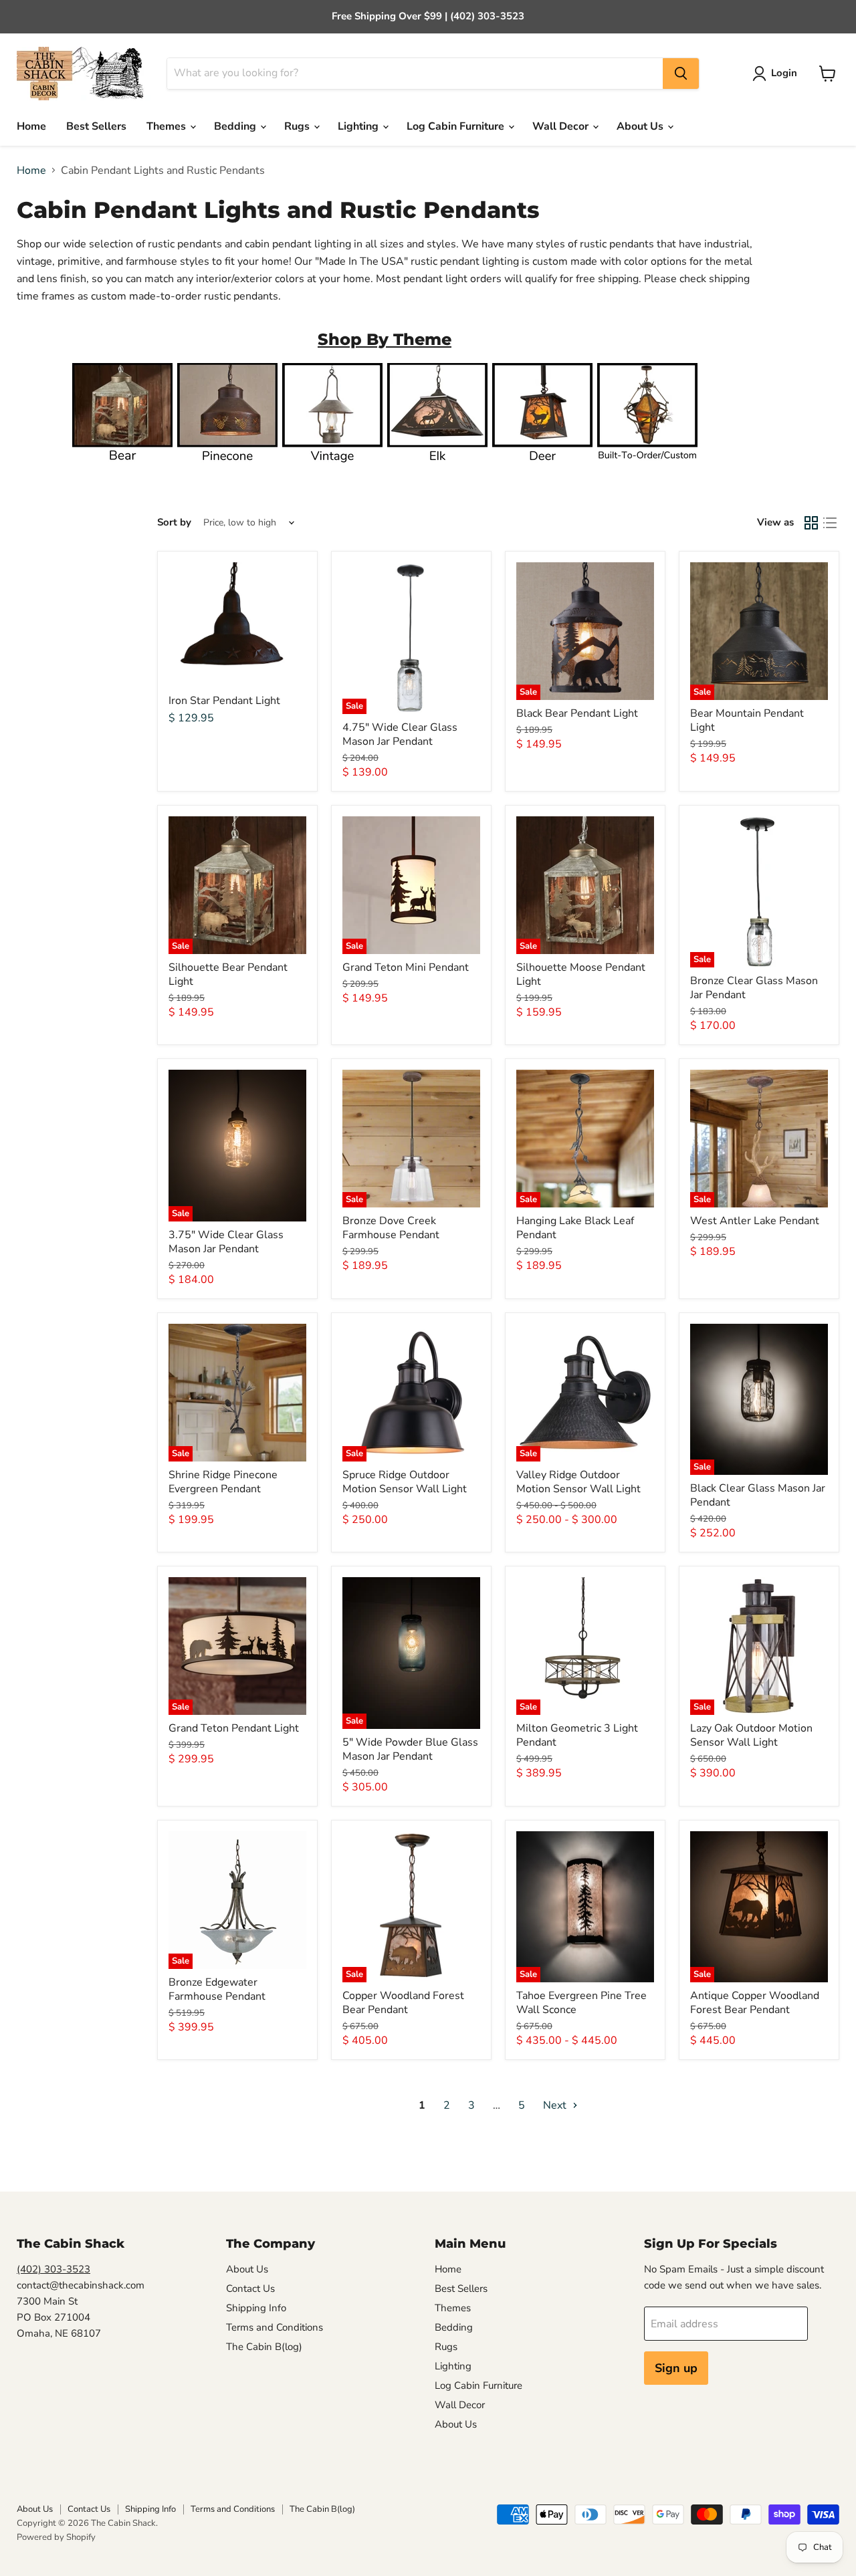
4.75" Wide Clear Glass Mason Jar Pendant (400, 734)
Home (31, 126)
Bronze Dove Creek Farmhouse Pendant (391, 1228)
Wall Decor (562, 126)
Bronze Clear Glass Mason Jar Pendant (754, 988)
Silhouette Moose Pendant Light (581, 974)
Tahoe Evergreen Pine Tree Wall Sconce (581, 2003)
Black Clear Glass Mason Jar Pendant (758, 1495)
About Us (641, 126)
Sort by (174, 522)
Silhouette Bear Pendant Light (228, 974)
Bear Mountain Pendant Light (747, 720)
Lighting (359, 126)
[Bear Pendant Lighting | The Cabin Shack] (122, 468)
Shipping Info (256, 2308)
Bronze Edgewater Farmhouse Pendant (217, 1989)
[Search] (681, 74)
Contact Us (250, 2289)
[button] (777, 74)
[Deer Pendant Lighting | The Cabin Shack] (542, 468)
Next (556, 2105)
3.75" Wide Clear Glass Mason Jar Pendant (226, 1242)
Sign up (676, 2368)
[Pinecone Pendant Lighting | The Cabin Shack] (227, 468)
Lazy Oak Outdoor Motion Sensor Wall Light (751, 1735)
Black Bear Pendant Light (577, 713)
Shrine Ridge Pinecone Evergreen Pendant (223, 1482)
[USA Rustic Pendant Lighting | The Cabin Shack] (647, 468)
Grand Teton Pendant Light (234, 1728)
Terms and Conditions (275, 2327)
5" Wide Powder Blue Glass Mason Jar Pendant (410, 1749)
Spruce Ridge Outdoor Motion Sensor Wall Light (405, 1482)
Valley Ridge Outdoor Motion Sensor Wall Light (578, 1482)
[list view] (830, 523)
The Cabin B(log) (264, 2347)
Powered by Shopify (56, 2537)
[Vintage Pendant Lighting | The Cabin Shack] (332, 468)
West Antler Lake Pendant (755, 1221)
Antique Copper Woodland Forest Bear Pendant (755, 2003)
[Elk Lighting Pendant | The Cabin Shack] (437, 468)
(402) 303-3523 (53, 2269)
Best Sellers (96, 126)
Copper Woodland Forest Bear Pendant (403, 2003)
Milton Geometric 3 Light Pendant (577, 1735)
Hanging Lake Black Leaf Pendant (575, 1228)
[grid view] (811, 523)
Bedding (236, 126)
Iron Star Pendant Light (224, 701)
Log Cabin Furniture (457, 126)
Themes (168, 126)
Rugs (298, 126)
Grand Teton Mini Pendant (406, 967)
